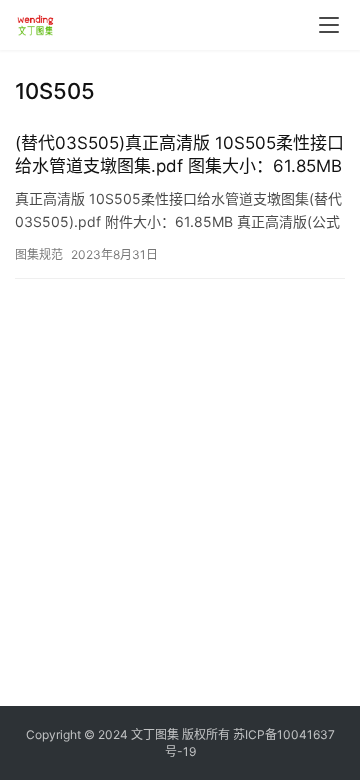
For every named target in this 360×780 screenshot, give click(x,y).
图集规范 (39, 254)
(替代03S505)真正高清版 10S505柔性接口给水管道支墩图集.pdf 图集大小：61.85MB (179, 154)
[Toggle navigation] (329, 25)
